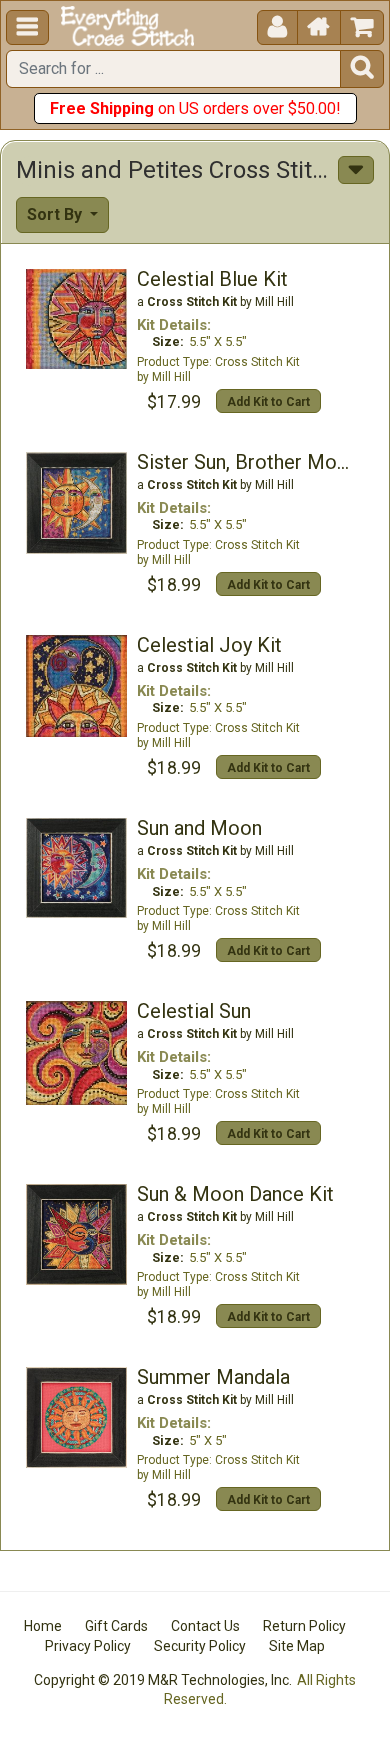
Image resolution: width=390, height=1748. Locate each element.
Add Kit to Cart (268, 402)
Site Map (297, 1646)
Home (43, 1626)
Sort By (56, 214)
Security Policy (200, 1646)
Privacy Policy (88, 1646)
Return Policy (304, 1626)
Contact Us (205, 1626)
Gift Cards (116, 1626)
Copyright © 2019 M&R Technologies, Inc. (163, 1680)
